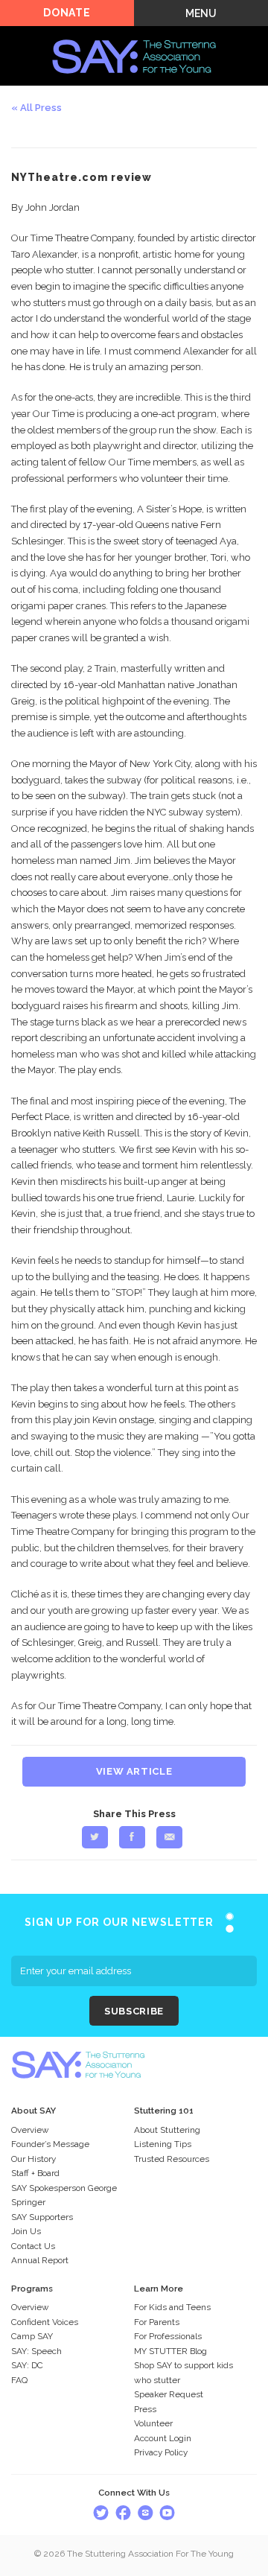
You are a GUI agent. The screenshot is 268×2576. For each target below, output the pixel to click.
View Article (134, 1771)
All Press (41, 108)
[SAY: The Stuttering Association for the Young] (134, 35)
